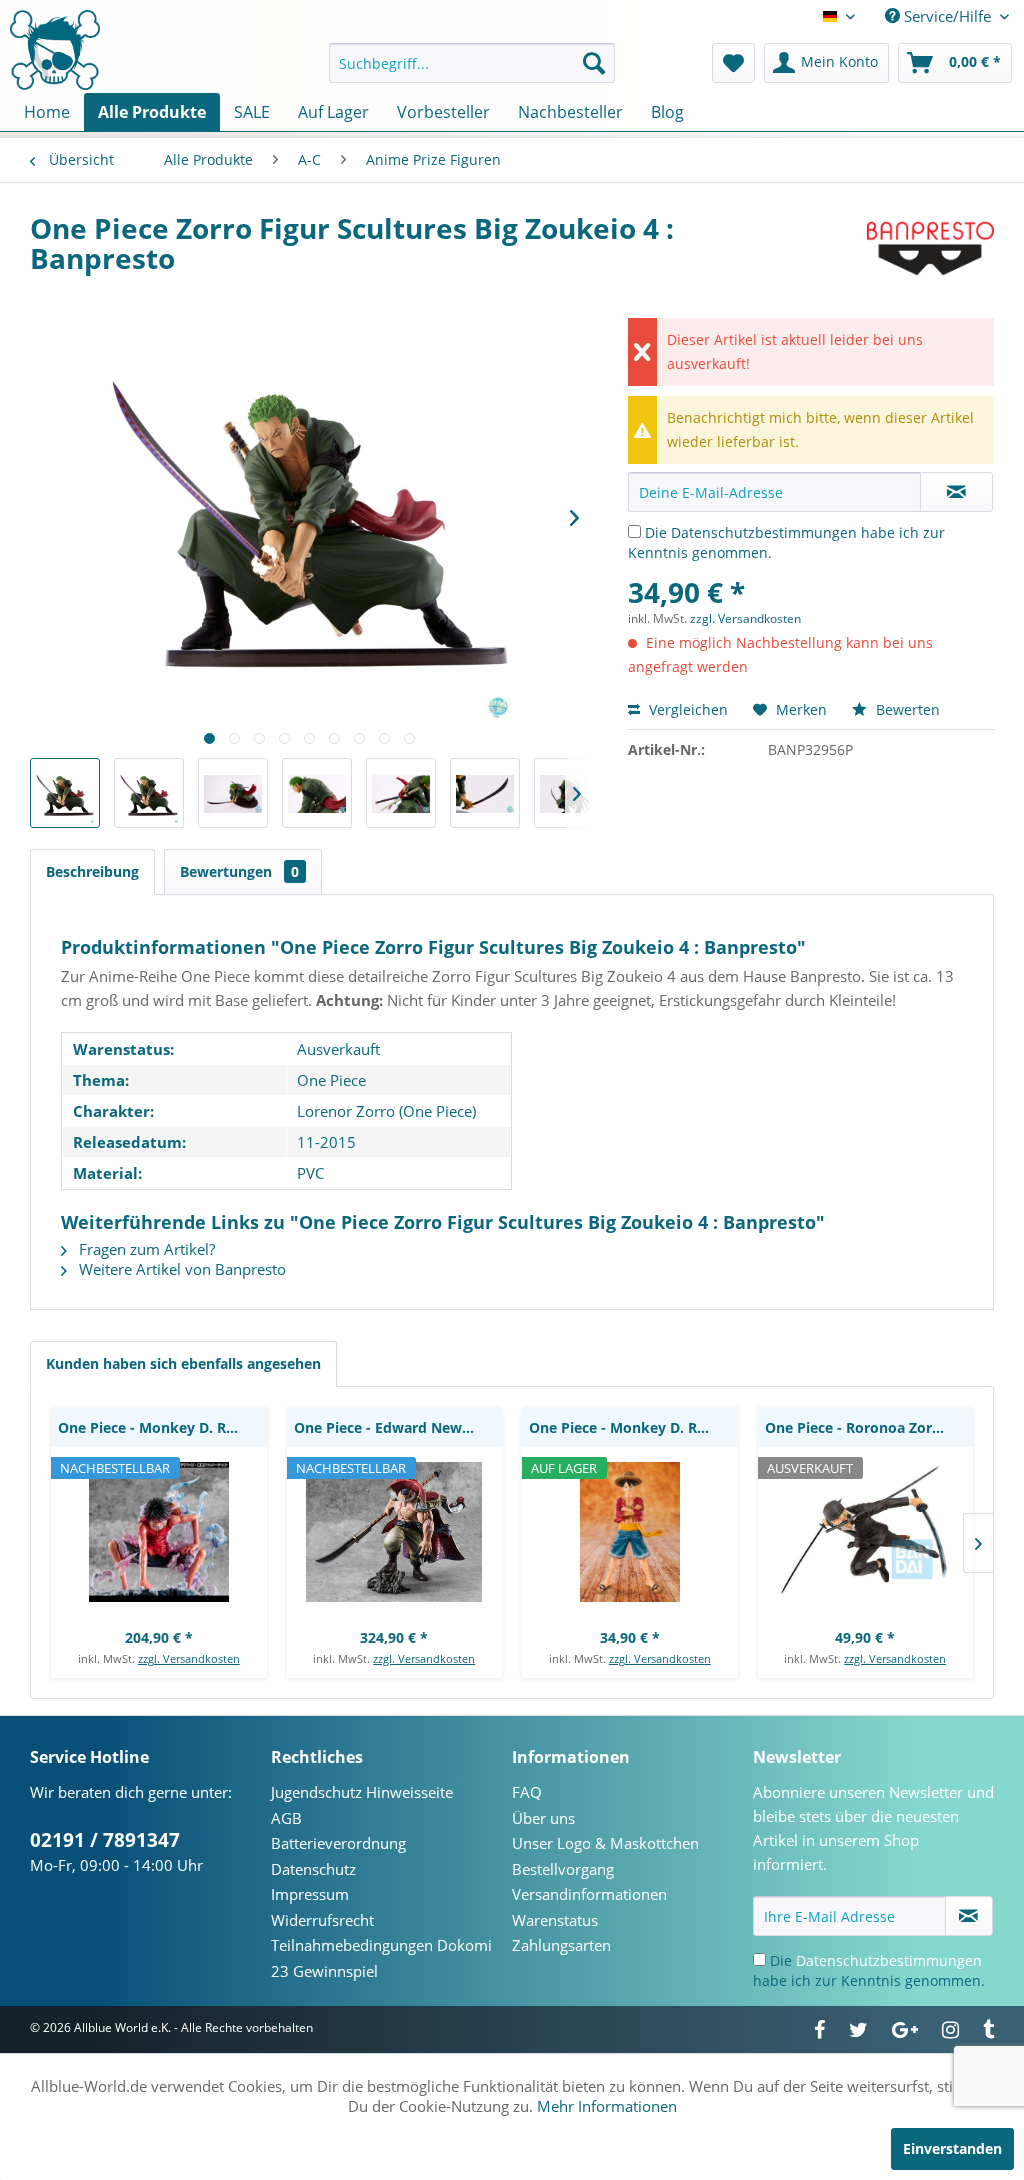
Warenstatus (555, 1920)
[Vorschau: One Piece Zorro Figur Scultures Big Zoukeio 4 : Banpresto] (65, 793)
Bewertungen (239, 871)
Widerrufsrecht (322, 1920)
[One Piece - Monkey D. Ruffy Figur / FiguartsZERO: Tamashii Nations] (630, 1532)
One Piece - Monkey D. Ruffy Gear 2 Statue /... (162, 1427)
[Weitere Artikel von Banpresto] (930, 248)
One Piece (331, 1080)
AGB (286, 1818)
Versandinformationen (589, 1894)
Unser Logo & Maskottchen (605, 1843)
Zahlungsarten (561, 1945)
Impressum (310, 1894)
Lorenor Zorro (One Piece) (386, 1111)
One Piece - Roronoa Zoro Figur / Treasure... (869, 1427)
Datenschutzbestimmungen (764, 532)
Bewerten (906, 709)
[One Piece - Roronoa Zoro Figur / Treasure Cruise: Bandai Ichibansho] (866, 1532)
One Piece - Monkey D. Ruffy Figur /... (633, 1427)
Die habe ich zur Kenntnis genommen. (869, 1970)
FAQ (527, 1792)
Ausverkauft (338, 1049)
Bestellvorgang (563, 1869)
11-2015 (326, 1142)
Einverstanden (952, 2148)
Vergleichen (686, 709)
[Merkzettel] (733, 63)
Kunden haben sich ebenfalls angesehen (183, 1363)
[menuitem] (472, 63)
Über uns (543, 1818)
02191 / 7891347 (105, 1840)
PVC (310, 1173)
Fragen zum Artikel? (145, 1249)
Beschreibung (92, 871)
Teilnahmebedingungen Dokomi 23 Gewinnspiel (381, 1958)
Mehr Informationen (607, 2106)
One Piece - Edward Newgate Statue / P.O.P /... (398, 1427)
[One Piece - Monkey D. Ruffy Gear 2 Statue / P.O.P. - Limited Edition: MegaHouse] (159, 1532)
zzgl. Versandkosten (745, 618)
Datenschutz (313, 1869)
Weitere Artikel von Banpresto (180, 1269)
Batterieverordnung (338, 1843)
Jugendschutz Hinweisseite (362, 1792)
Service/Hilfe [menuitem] (947, 16)
